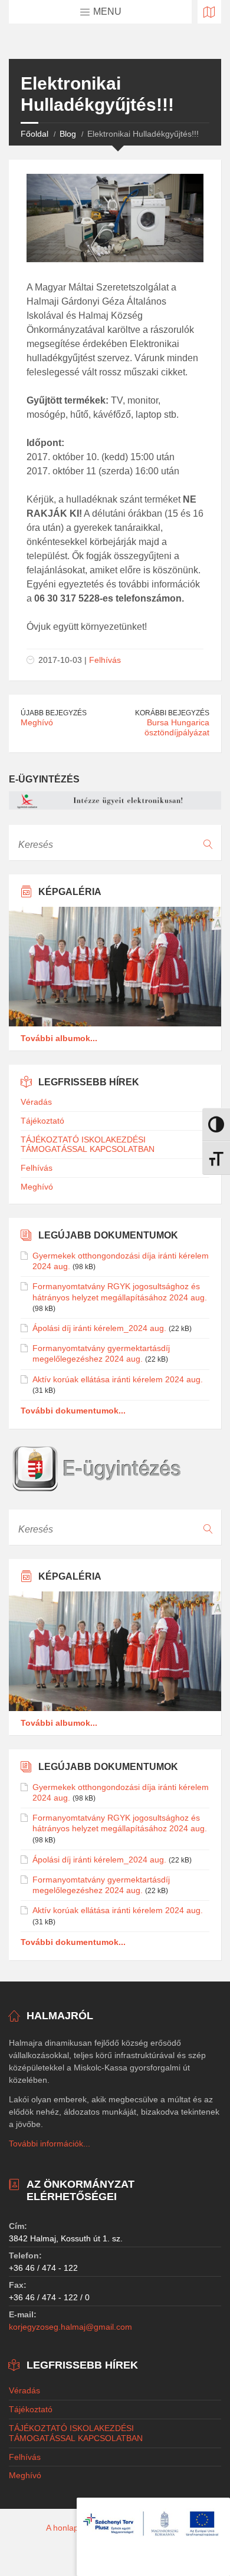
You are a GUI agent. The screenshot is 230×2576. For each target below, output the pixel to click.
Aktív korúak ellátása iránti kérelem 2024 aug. (118, 1379)
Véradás (36, 1102)
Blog (68, 134)
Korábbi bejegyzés (172, 713)
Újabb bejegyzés (54, 713)
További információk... (50, 2144)
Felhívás (105, 660)
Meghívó (37, 722)
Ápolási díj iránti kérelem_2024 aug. (99, 1328)
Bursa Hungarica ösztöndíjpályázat (177, 727)
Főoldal (34, 134)
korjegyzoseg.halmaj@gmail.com (70, 2327)
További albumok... (59, 1038)
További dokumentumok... (73, 1411)
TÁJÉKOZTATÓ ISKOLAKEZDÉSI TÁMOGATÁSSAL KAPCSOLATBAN (88, 1145)
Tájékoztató (42, 1121)
